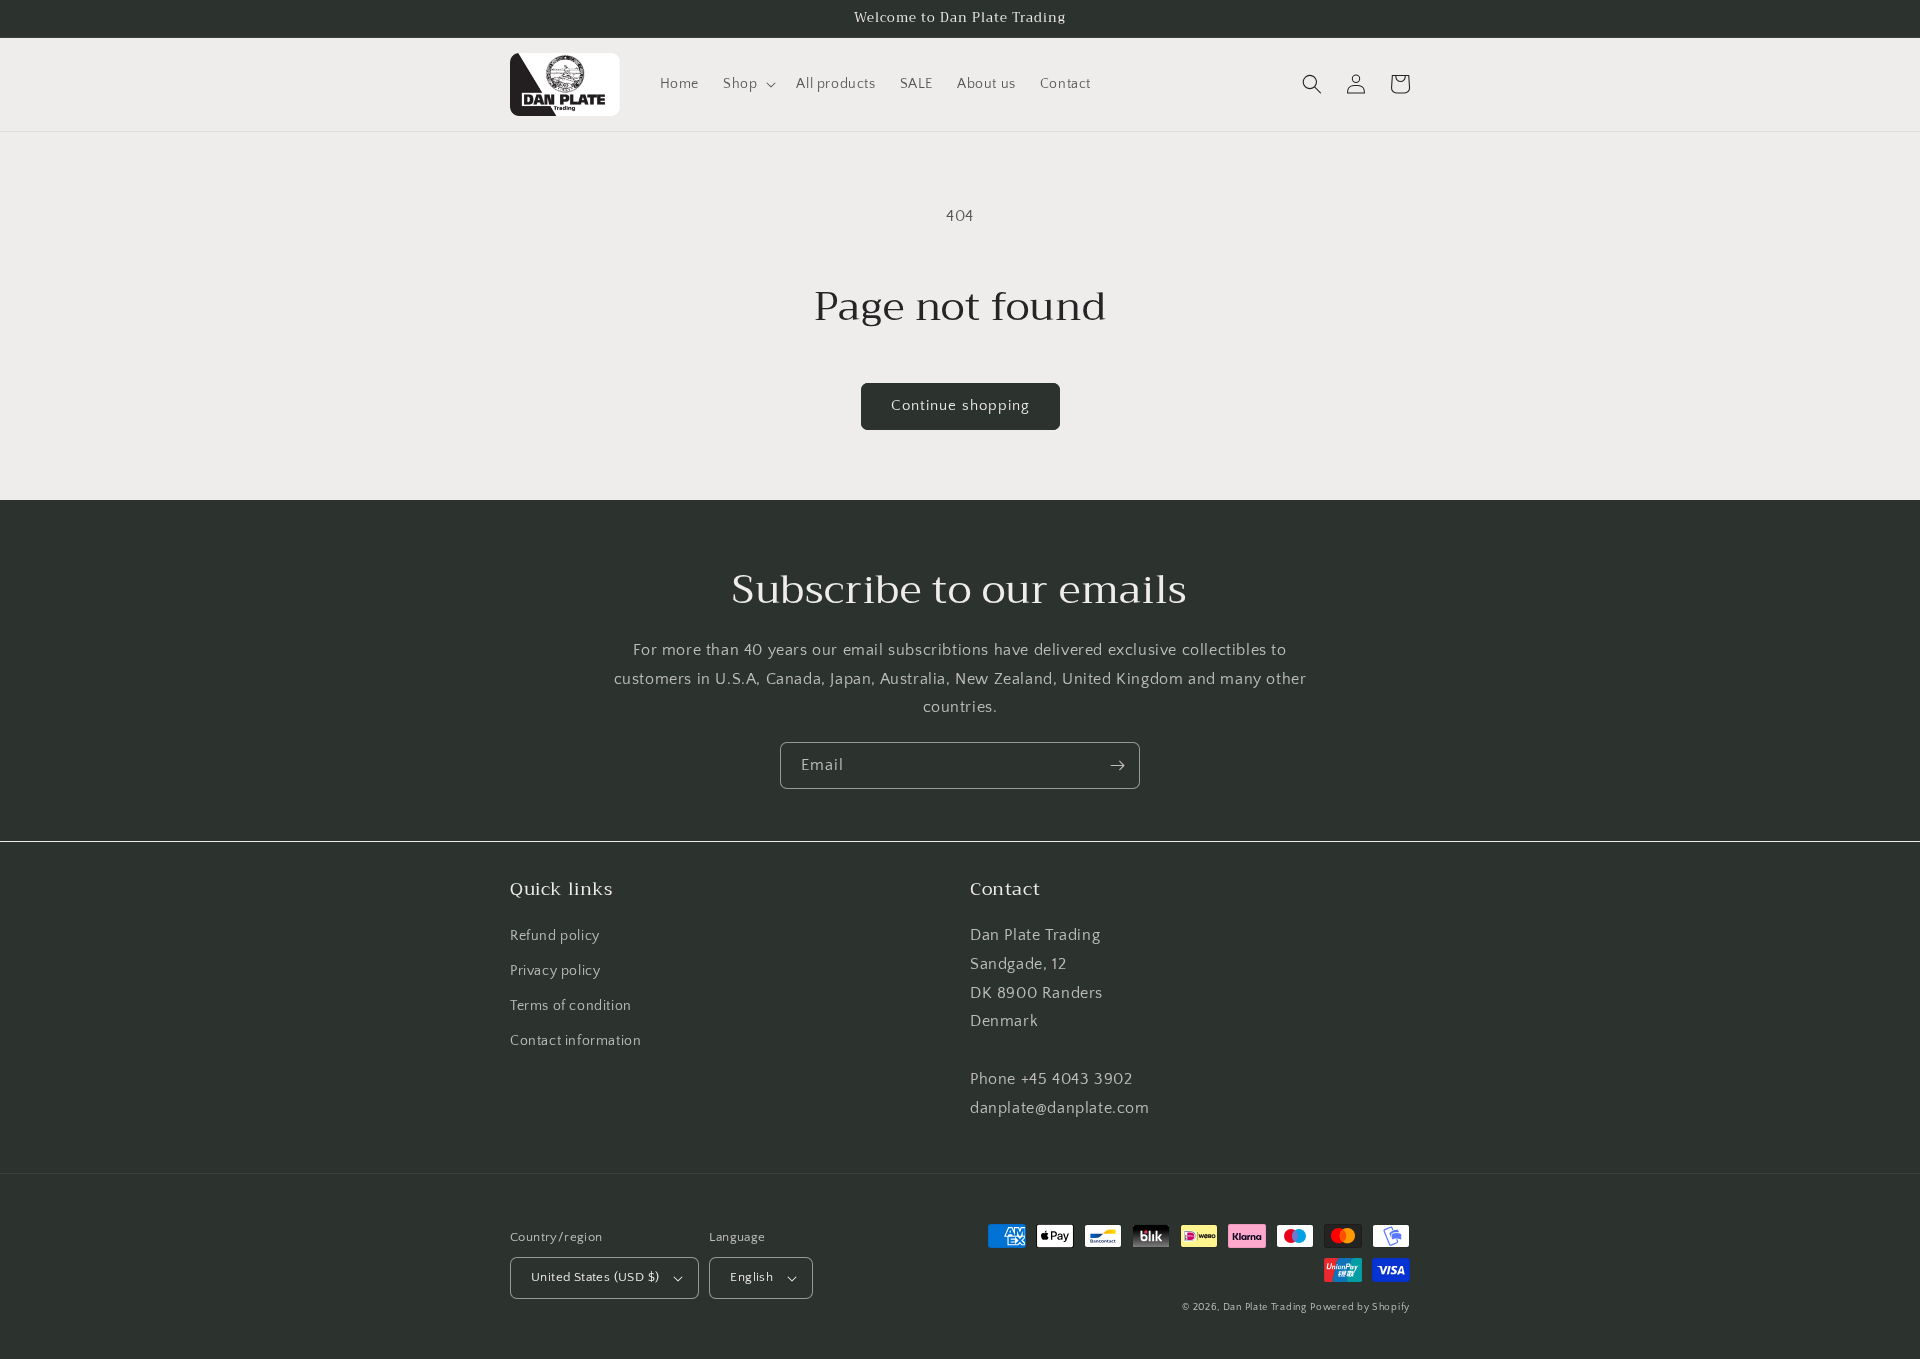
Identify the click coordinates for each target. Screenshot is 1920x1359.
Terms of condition (571, 1006)
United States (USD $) (595, 1277)
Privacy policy (555, 971)
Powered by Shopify (1360, 1307)
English (751, 1277)
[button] (747, 84)
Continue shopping (960, 405)
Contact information (575, 1041)
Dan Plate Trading (1265, 1307)
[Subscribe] (1117, 765)
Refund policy (555, 936)
